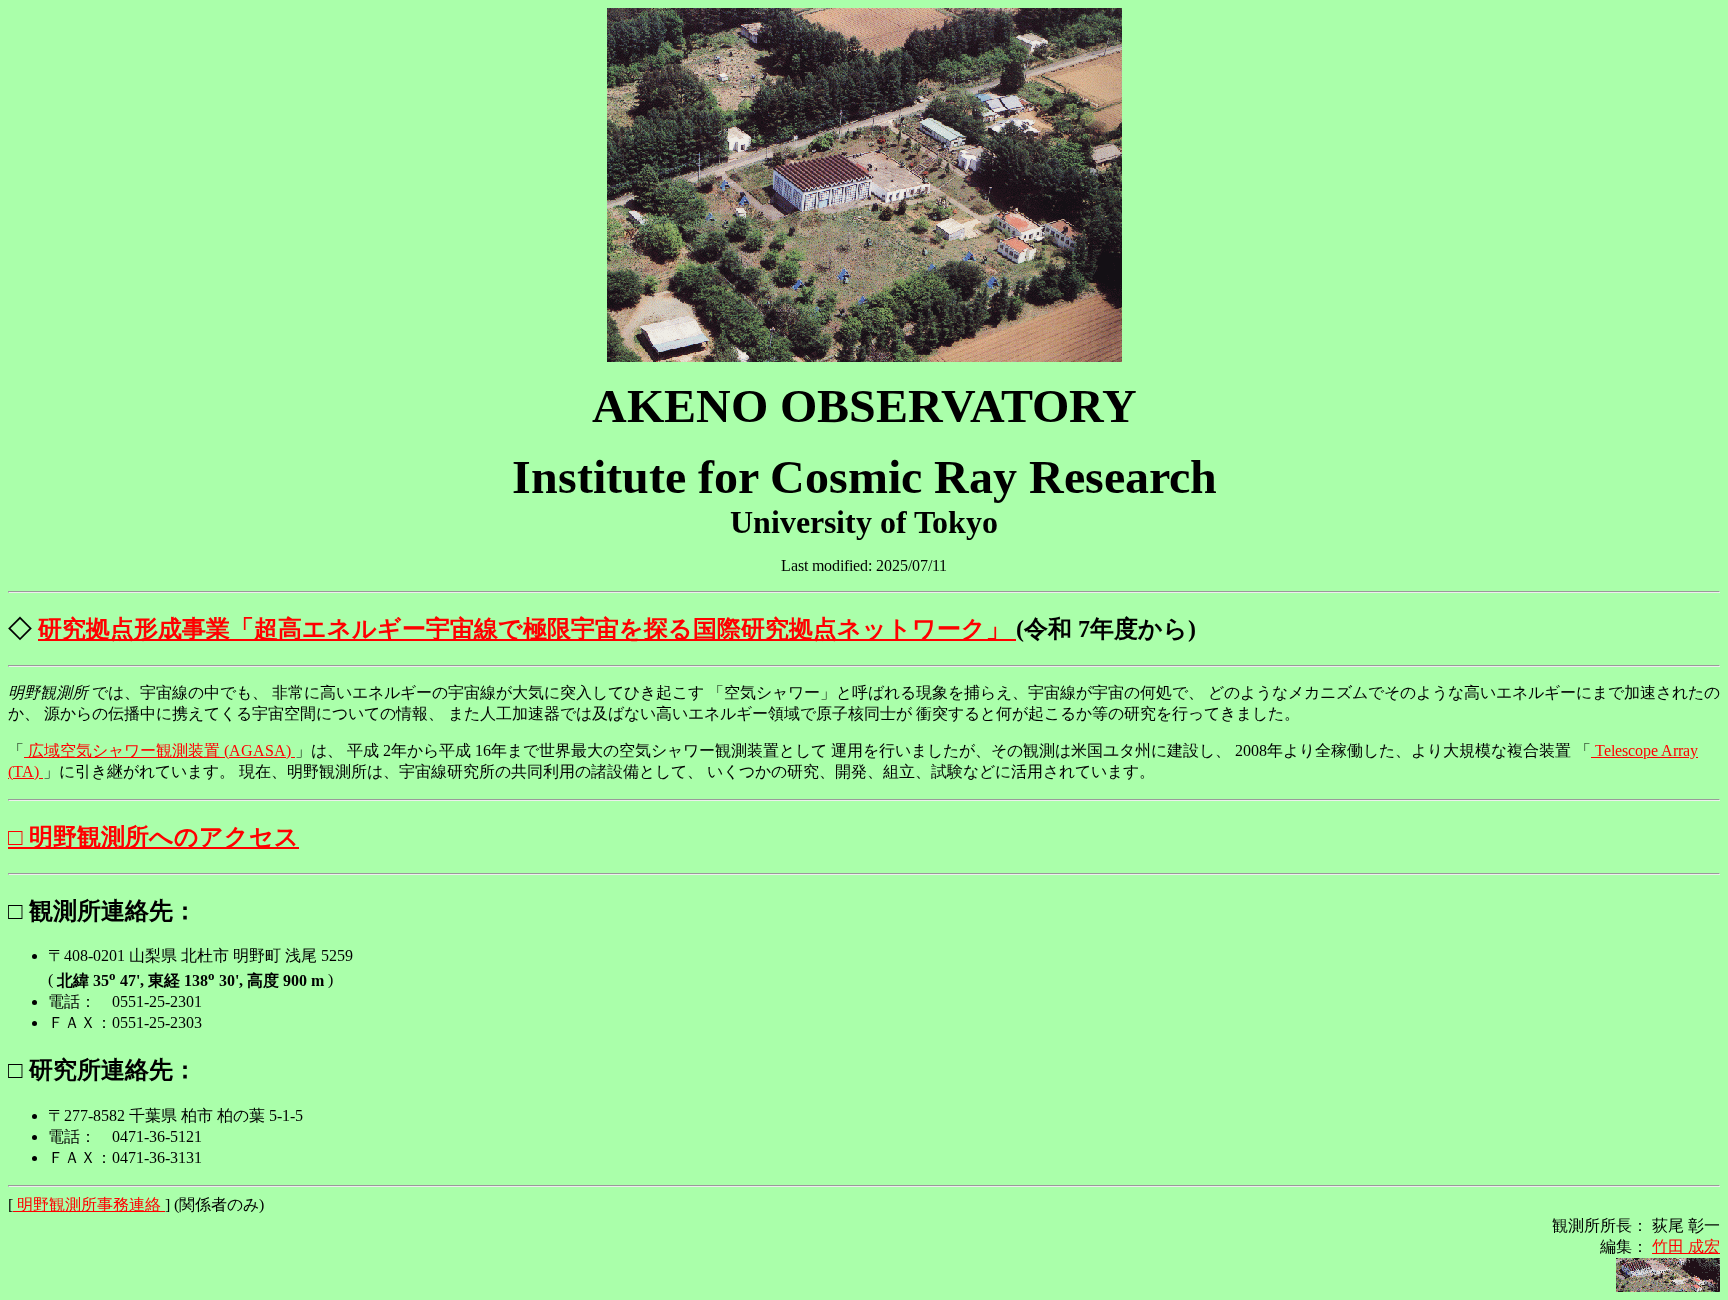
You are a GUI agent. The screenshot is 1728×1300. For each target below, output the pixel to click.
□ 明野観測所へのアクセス (153, 837)
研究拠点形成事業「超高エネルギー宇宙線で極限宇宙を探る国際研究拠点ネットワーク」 (527, 629)
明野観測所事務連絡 (89, 1204)
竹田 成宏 (1686, 1246)
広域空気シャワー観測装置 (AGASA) (159, 750)
